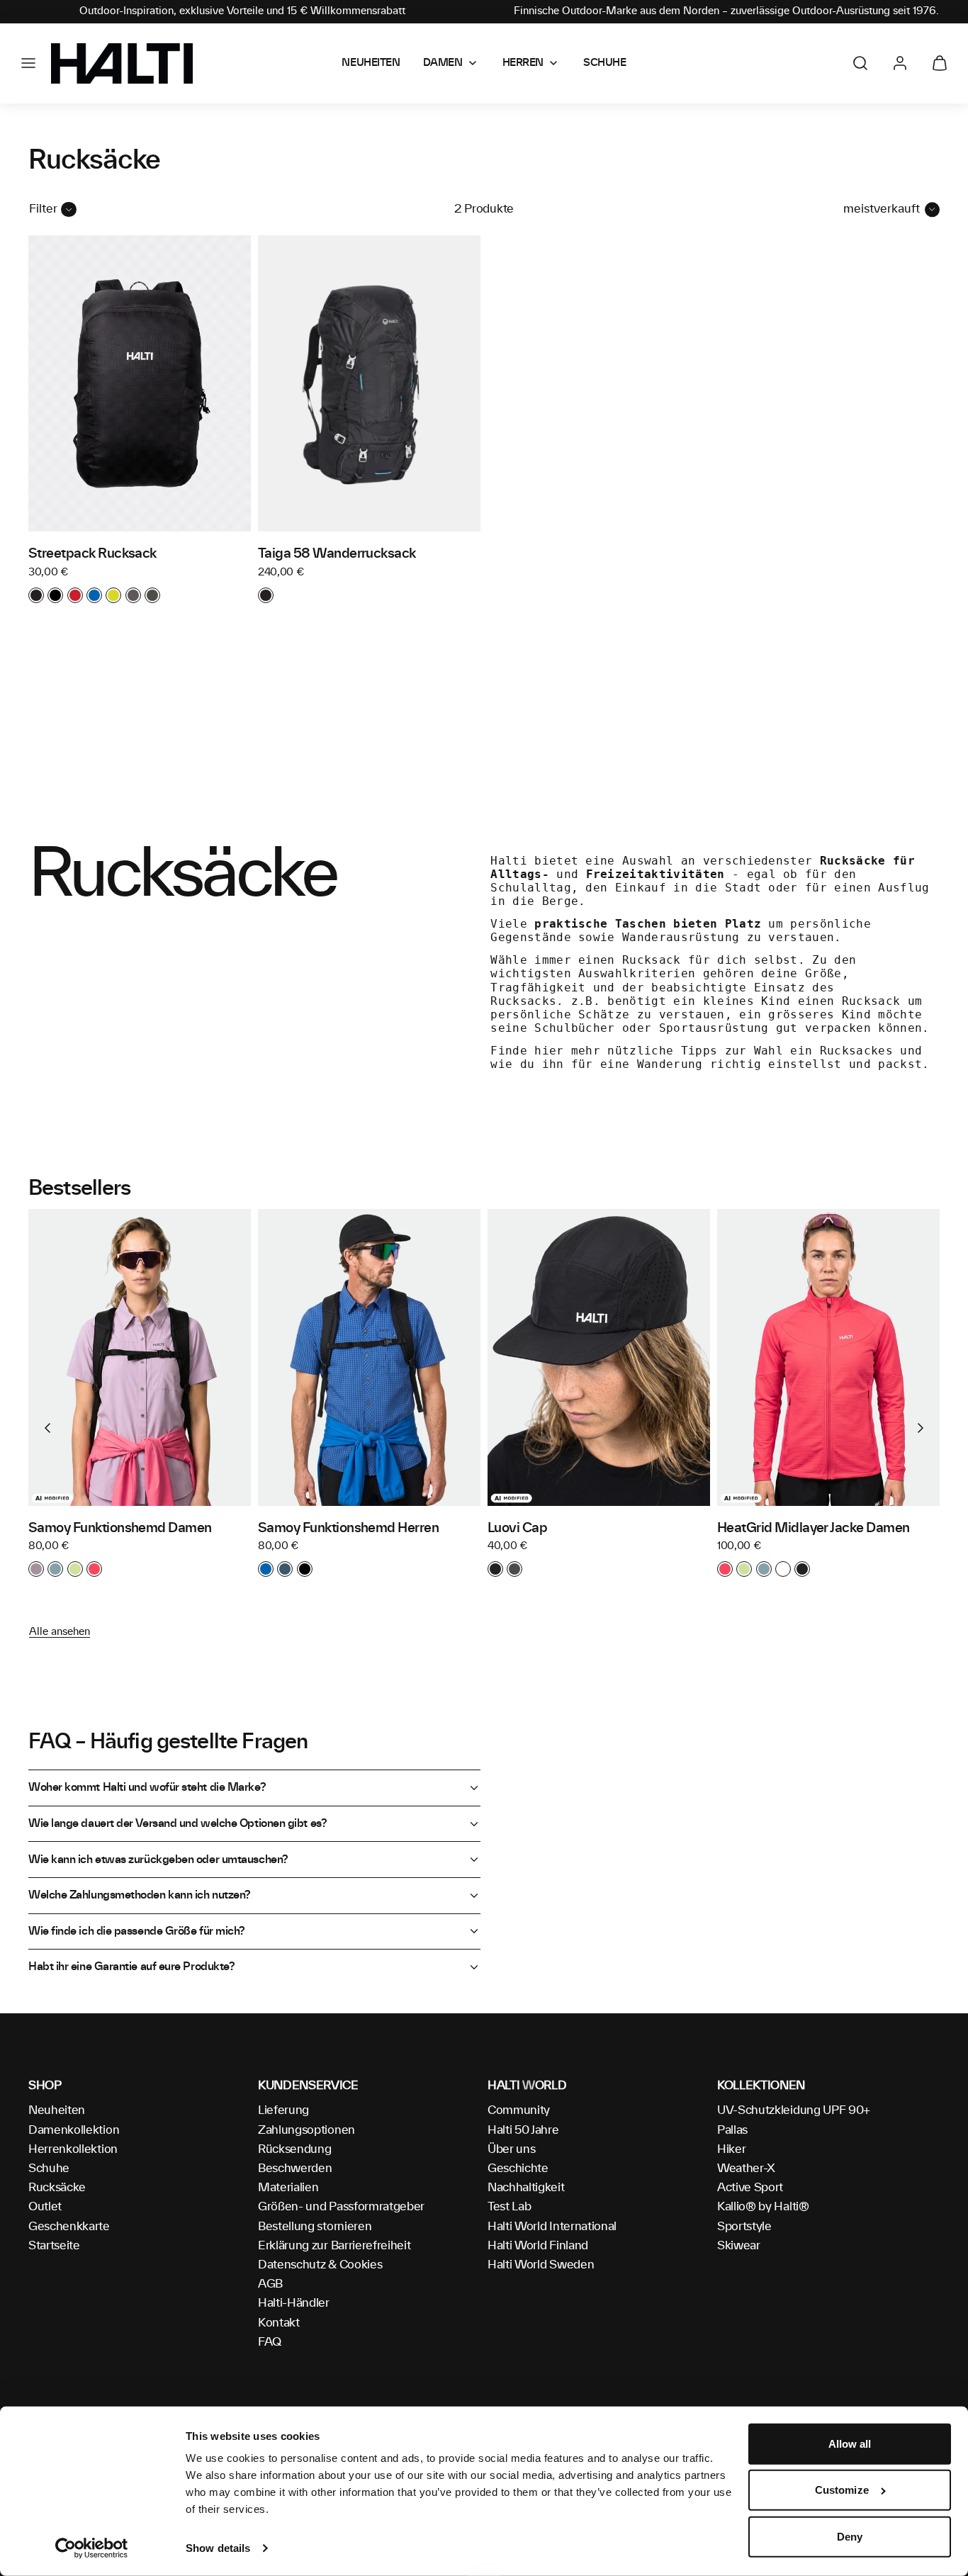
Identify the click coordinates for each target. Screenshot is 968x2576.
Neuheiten (57, 2110)
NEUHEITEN (371, 63)
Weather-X (746, 2169)
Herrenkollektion (73, 2149)
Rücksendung (294, 2149)
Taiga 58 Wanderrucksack (337, 554)
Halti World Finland (538, 2246)
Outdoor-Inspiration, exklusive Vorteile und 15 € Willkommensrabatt (242, 11)
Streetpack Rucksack (92, 554)
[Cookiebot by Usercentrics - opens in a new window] (92, 2548)
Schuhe (49, 2169)
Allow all (850, 2444)
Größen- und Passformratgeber (341, 2207)
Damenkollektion (74, 2130)
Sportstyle (744, 2227)
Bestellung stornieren (315, 2227)
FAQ (270, 2342)
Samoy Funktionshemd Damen (120, 1529)
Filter (43, 209)
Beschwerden (295, 2169)
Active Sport (750, 2188)
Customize (842, 2490)
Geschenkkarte (69, 2227)
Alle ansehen (60, 1632)
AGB (270, 2284)
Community (519, 2110)
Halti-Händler (294, 2303)
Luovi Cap (517, 1529)
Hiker (731, 2149)
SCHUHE (604, 63)
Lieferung (283, 2110)
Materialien (288, 2188)
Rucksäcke (57, 2188)
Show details (218, 2548)
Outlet (45, 2207)
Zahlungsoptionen (306, 2130)
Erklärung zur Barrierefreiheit (334, 2246)
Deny (850, 2537)
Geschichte (518, 2169)
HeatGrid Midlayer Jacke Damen (814, 1529)
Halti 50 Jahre (523, 2130)
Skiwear (739, 2246)
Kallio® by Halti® (763, 2207)
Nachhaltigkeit (526, 2188)
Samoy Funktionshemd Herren (348, 1529)
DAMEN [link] (443, 63)
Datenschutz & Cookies (320, 2265)
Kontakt (279, 2323)
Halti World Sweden (541, 2265)
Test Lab (509, 2207)
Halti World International (552, 2227)
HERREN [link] (523, 63)
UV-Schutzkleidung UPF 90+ (794, 2110)
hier (549, 1051)
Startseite (54, 2246)
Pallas (732, 2130)
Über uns (511, 2149)
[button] (28, 63)
